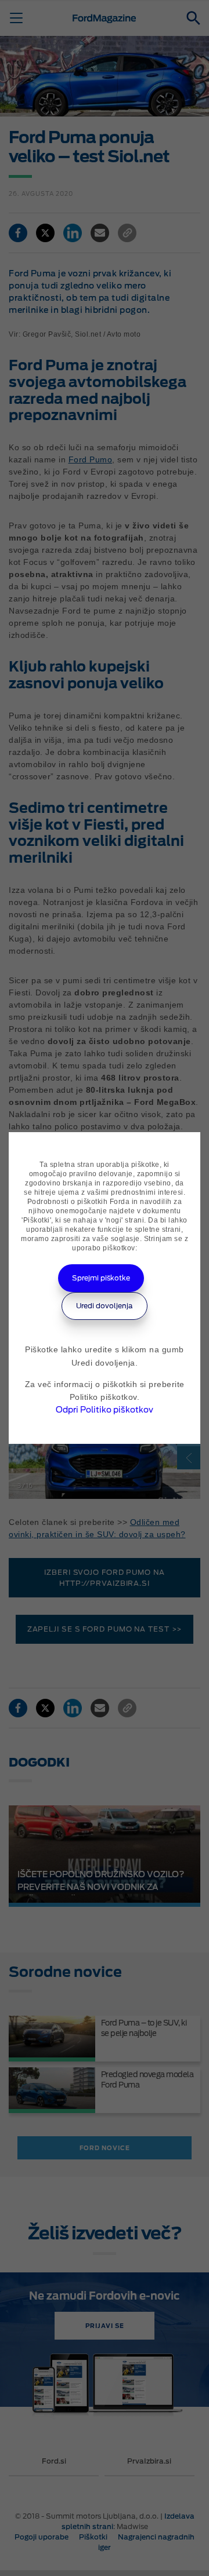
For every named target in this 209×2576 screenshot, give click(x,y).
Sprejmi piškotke (101, 1278)
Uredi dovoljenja (105, 1306)
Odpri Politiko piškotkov (105, 1410)
